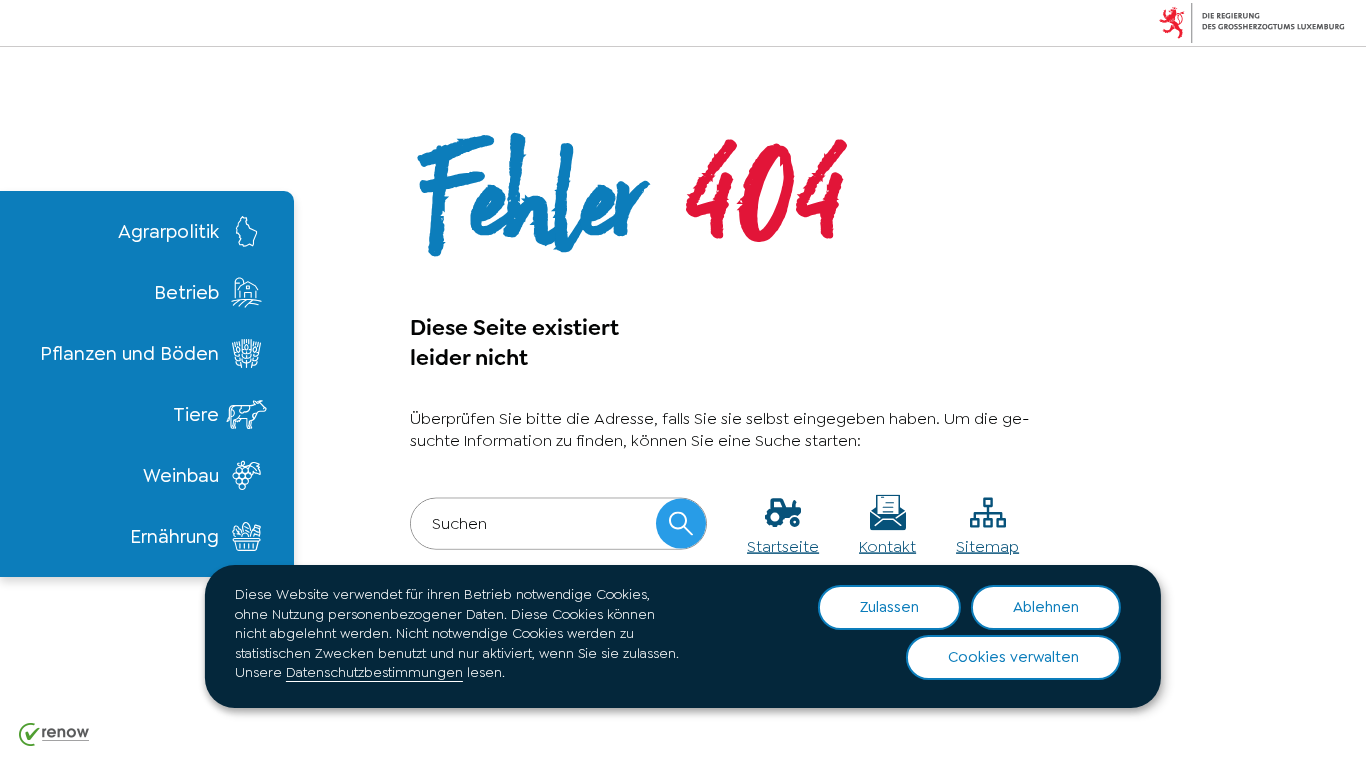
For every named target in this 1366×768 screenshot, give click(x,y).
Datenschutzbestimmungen (374, 672)
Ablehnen (1046, 607)
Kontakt (887, 545)
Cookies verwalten (1013, 657)
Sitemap (987, 545)
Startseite (783, 545)
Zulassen (889, 607)
